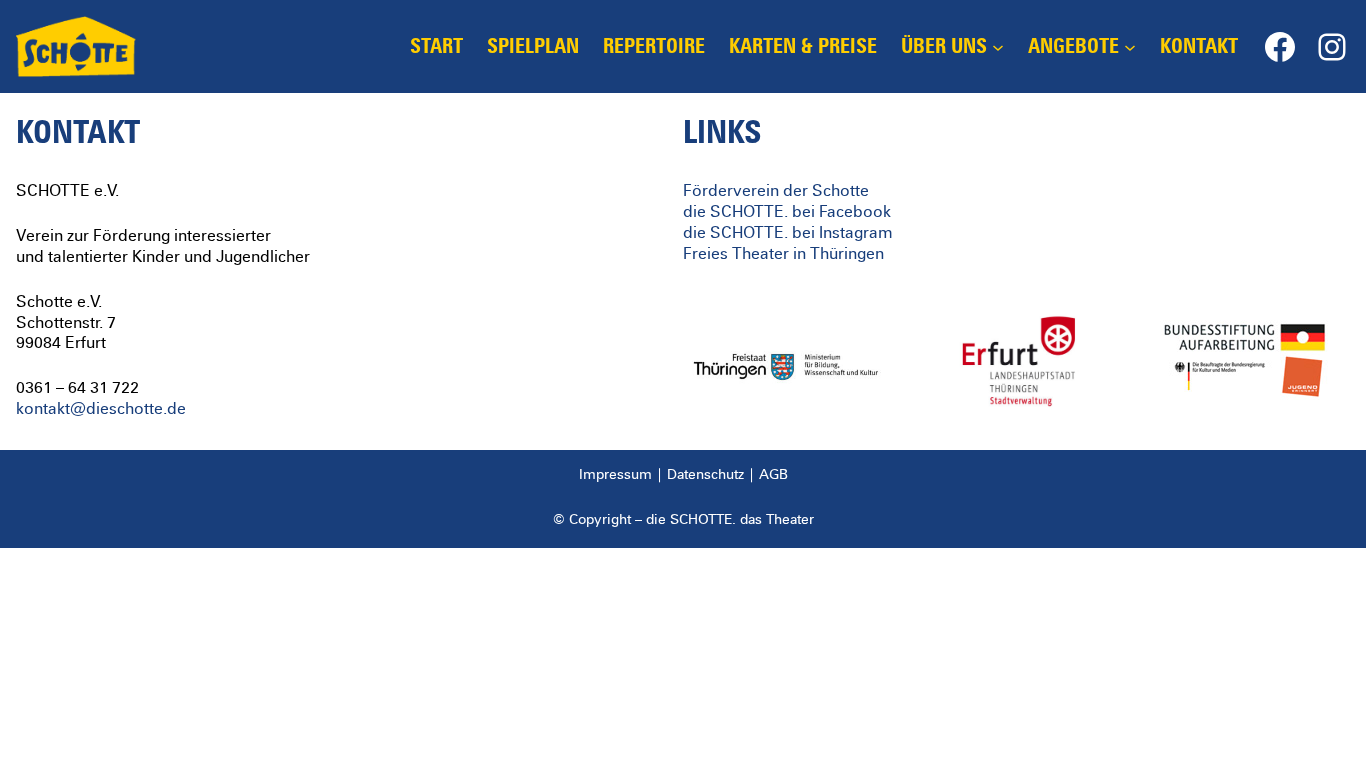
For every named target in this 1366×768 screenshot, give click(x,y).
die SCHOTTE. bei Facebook (787, 212)
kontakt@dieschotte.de (101, 409)
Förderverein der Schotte (776, 191)
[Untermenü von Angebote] (1130, 47)
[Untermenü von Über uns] (998, 47)
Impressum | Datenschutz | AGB (683, 475)
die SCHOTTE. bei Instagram (788, 233)
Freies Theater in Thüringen (783, 254)
